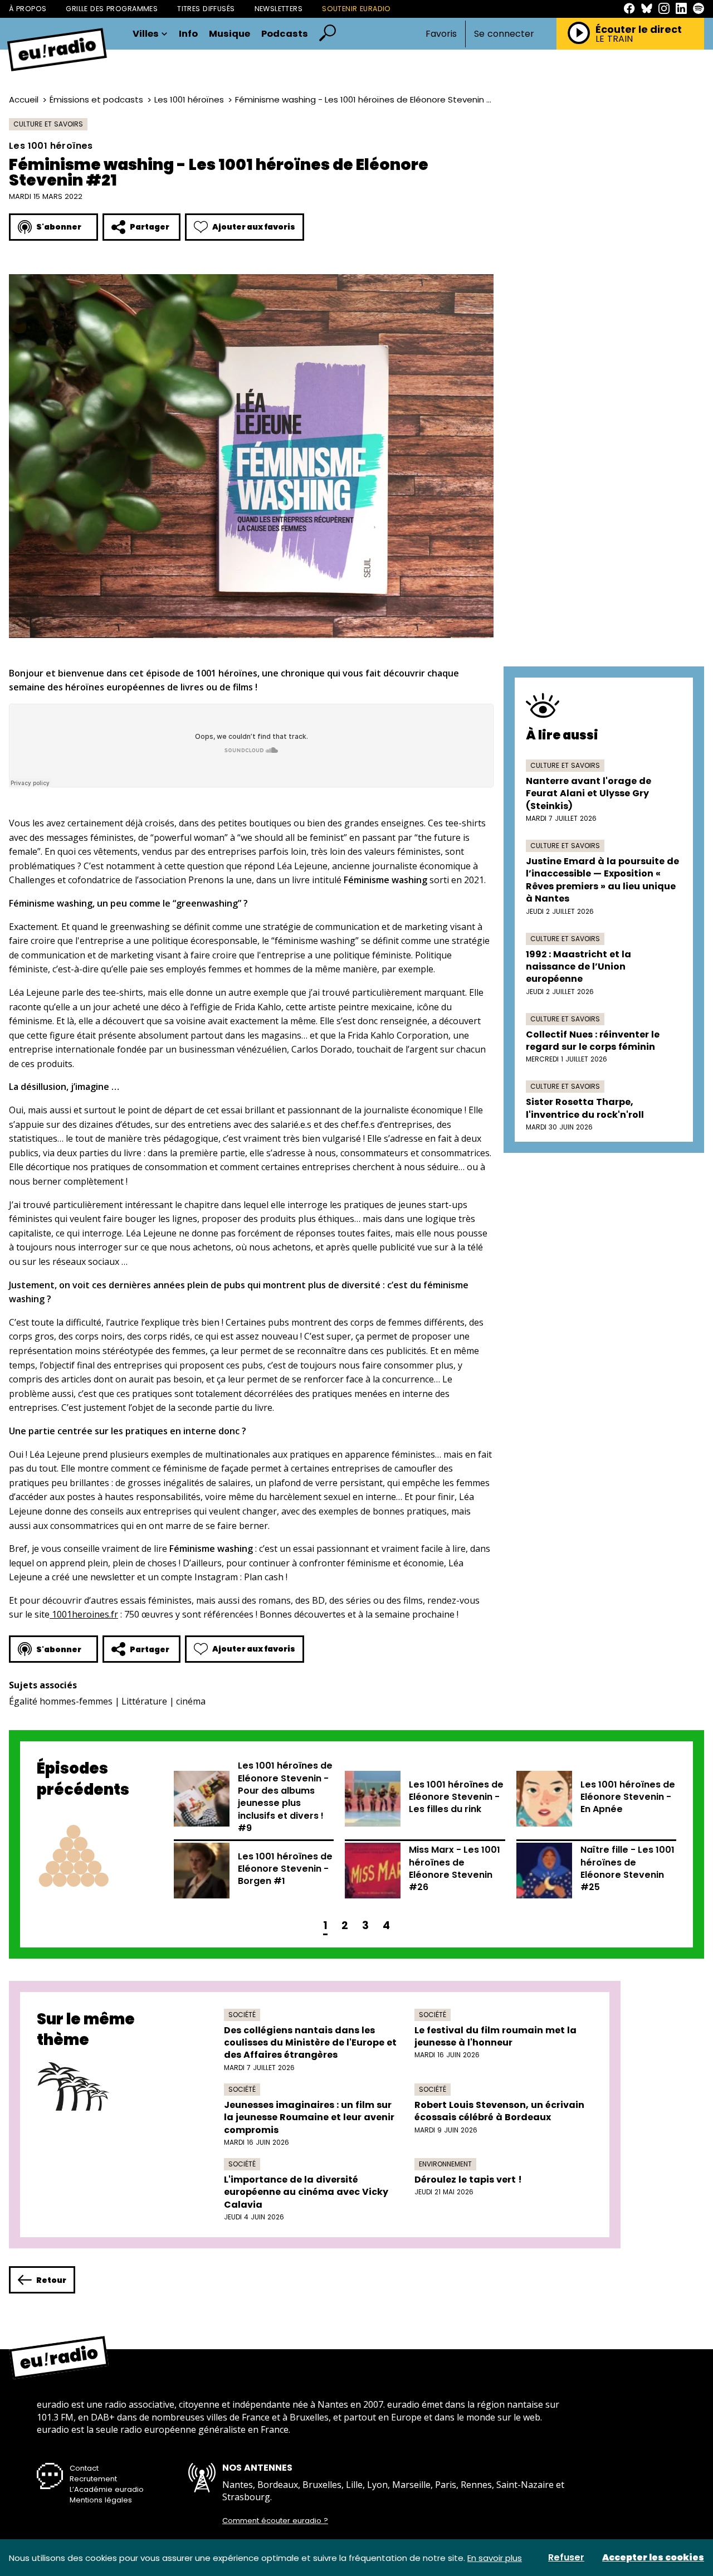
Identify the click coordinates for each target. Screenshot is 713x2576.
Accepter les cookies (653, 2558)
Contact (84, 2468)
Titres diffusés (206, 9)
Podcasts (285, 34)
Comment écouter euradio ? (275, 2521)
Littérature (144, 1701)
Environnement (445, 2164)
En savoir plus (495, 2558)
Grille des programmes (112, 9)
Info (188, 34)
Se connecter (504, 34)
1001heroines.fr (84, 1614)
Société (242, 2015)
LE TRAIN (614, 39)
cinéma (191, 1701)
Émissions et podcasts (96, 99)
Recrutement (93, 2479)
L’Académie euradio (107, 2489)
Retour (51, 2280)
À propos (28, 9)
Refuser (566, 2558)
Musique (229, 34)
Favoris (441, 34)
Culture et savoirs (48, 124)
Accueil (24, 99)
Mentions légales (101, 2500)
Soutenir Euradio (356, 9)
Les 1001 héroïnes (189, 99)
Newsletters (279, 9)
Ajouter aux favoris (254, 227)
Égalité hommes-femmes (61, 1701)
